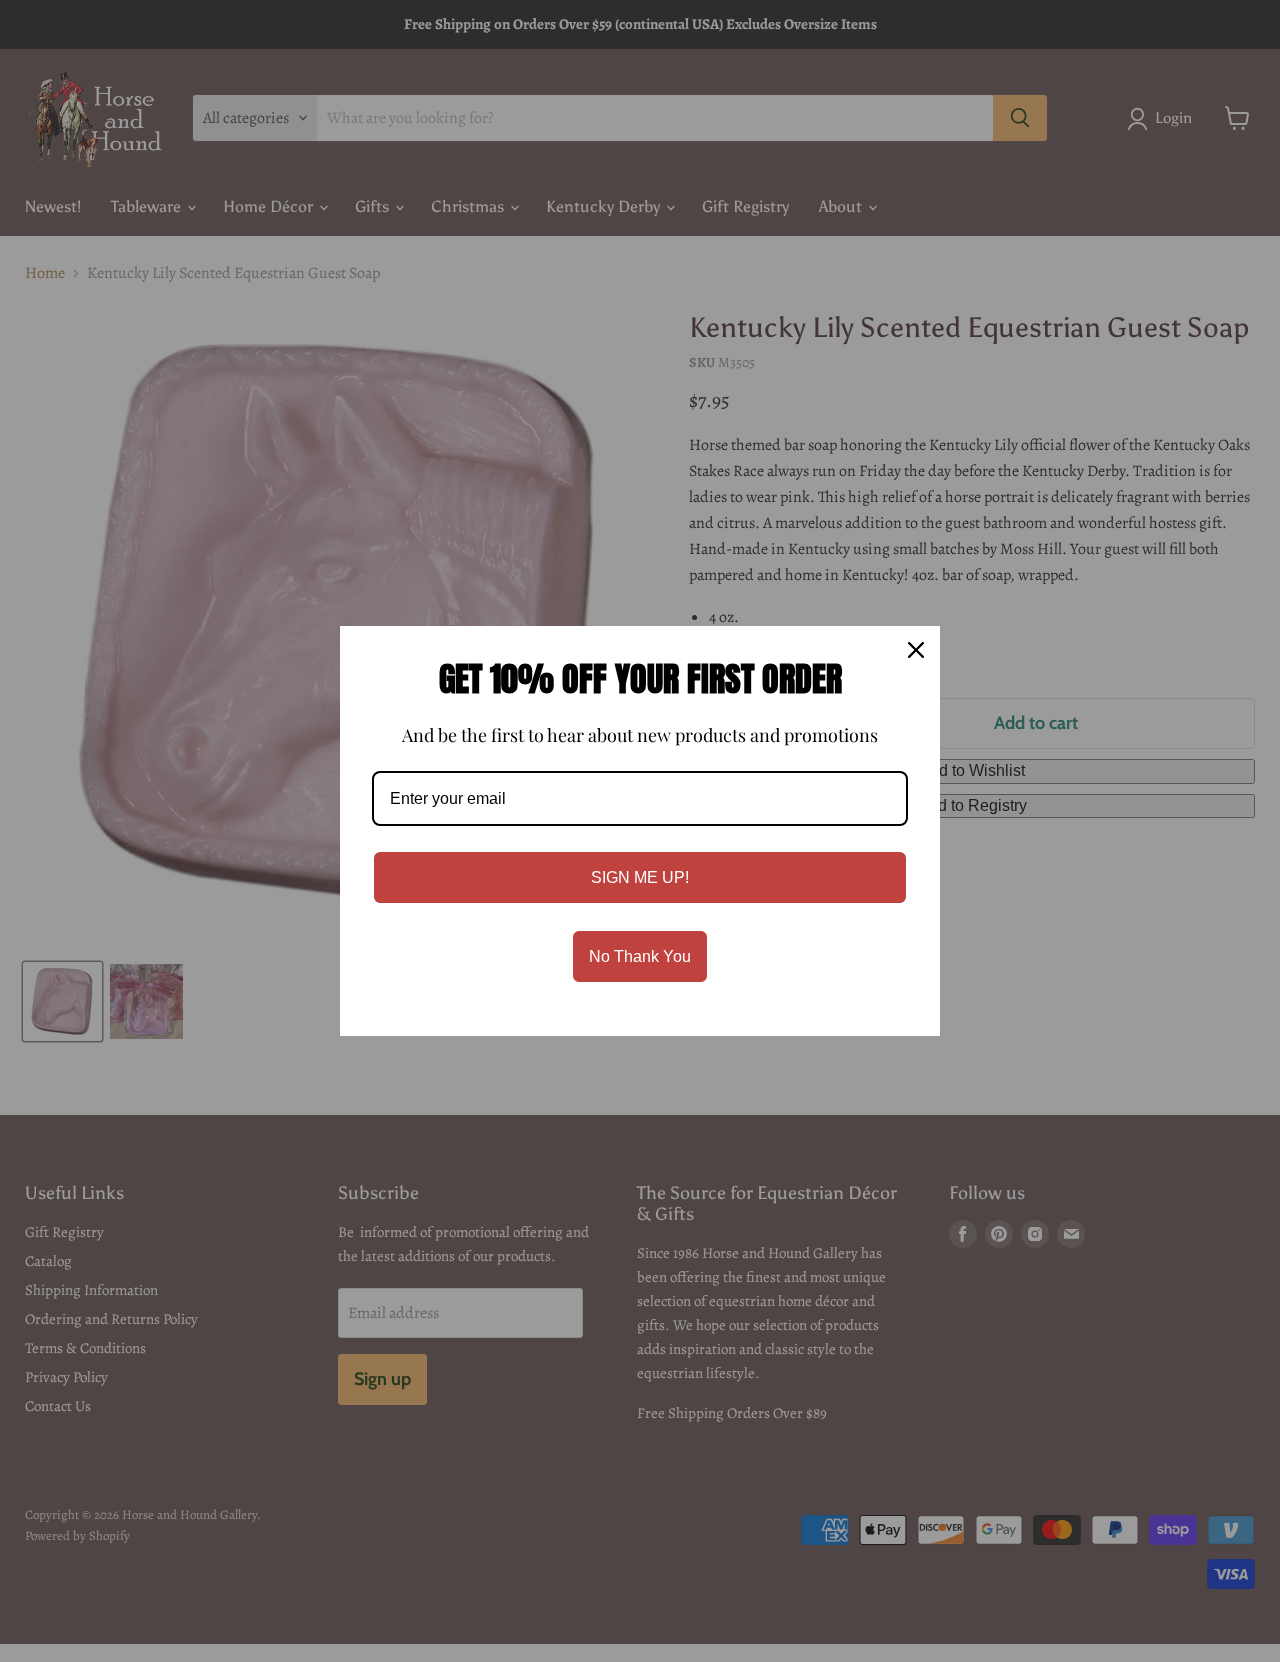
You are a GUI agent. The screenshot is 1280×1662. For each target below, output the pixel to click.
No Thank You (640, 956)
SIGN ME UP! (640, 877)
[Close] (916, 650)
